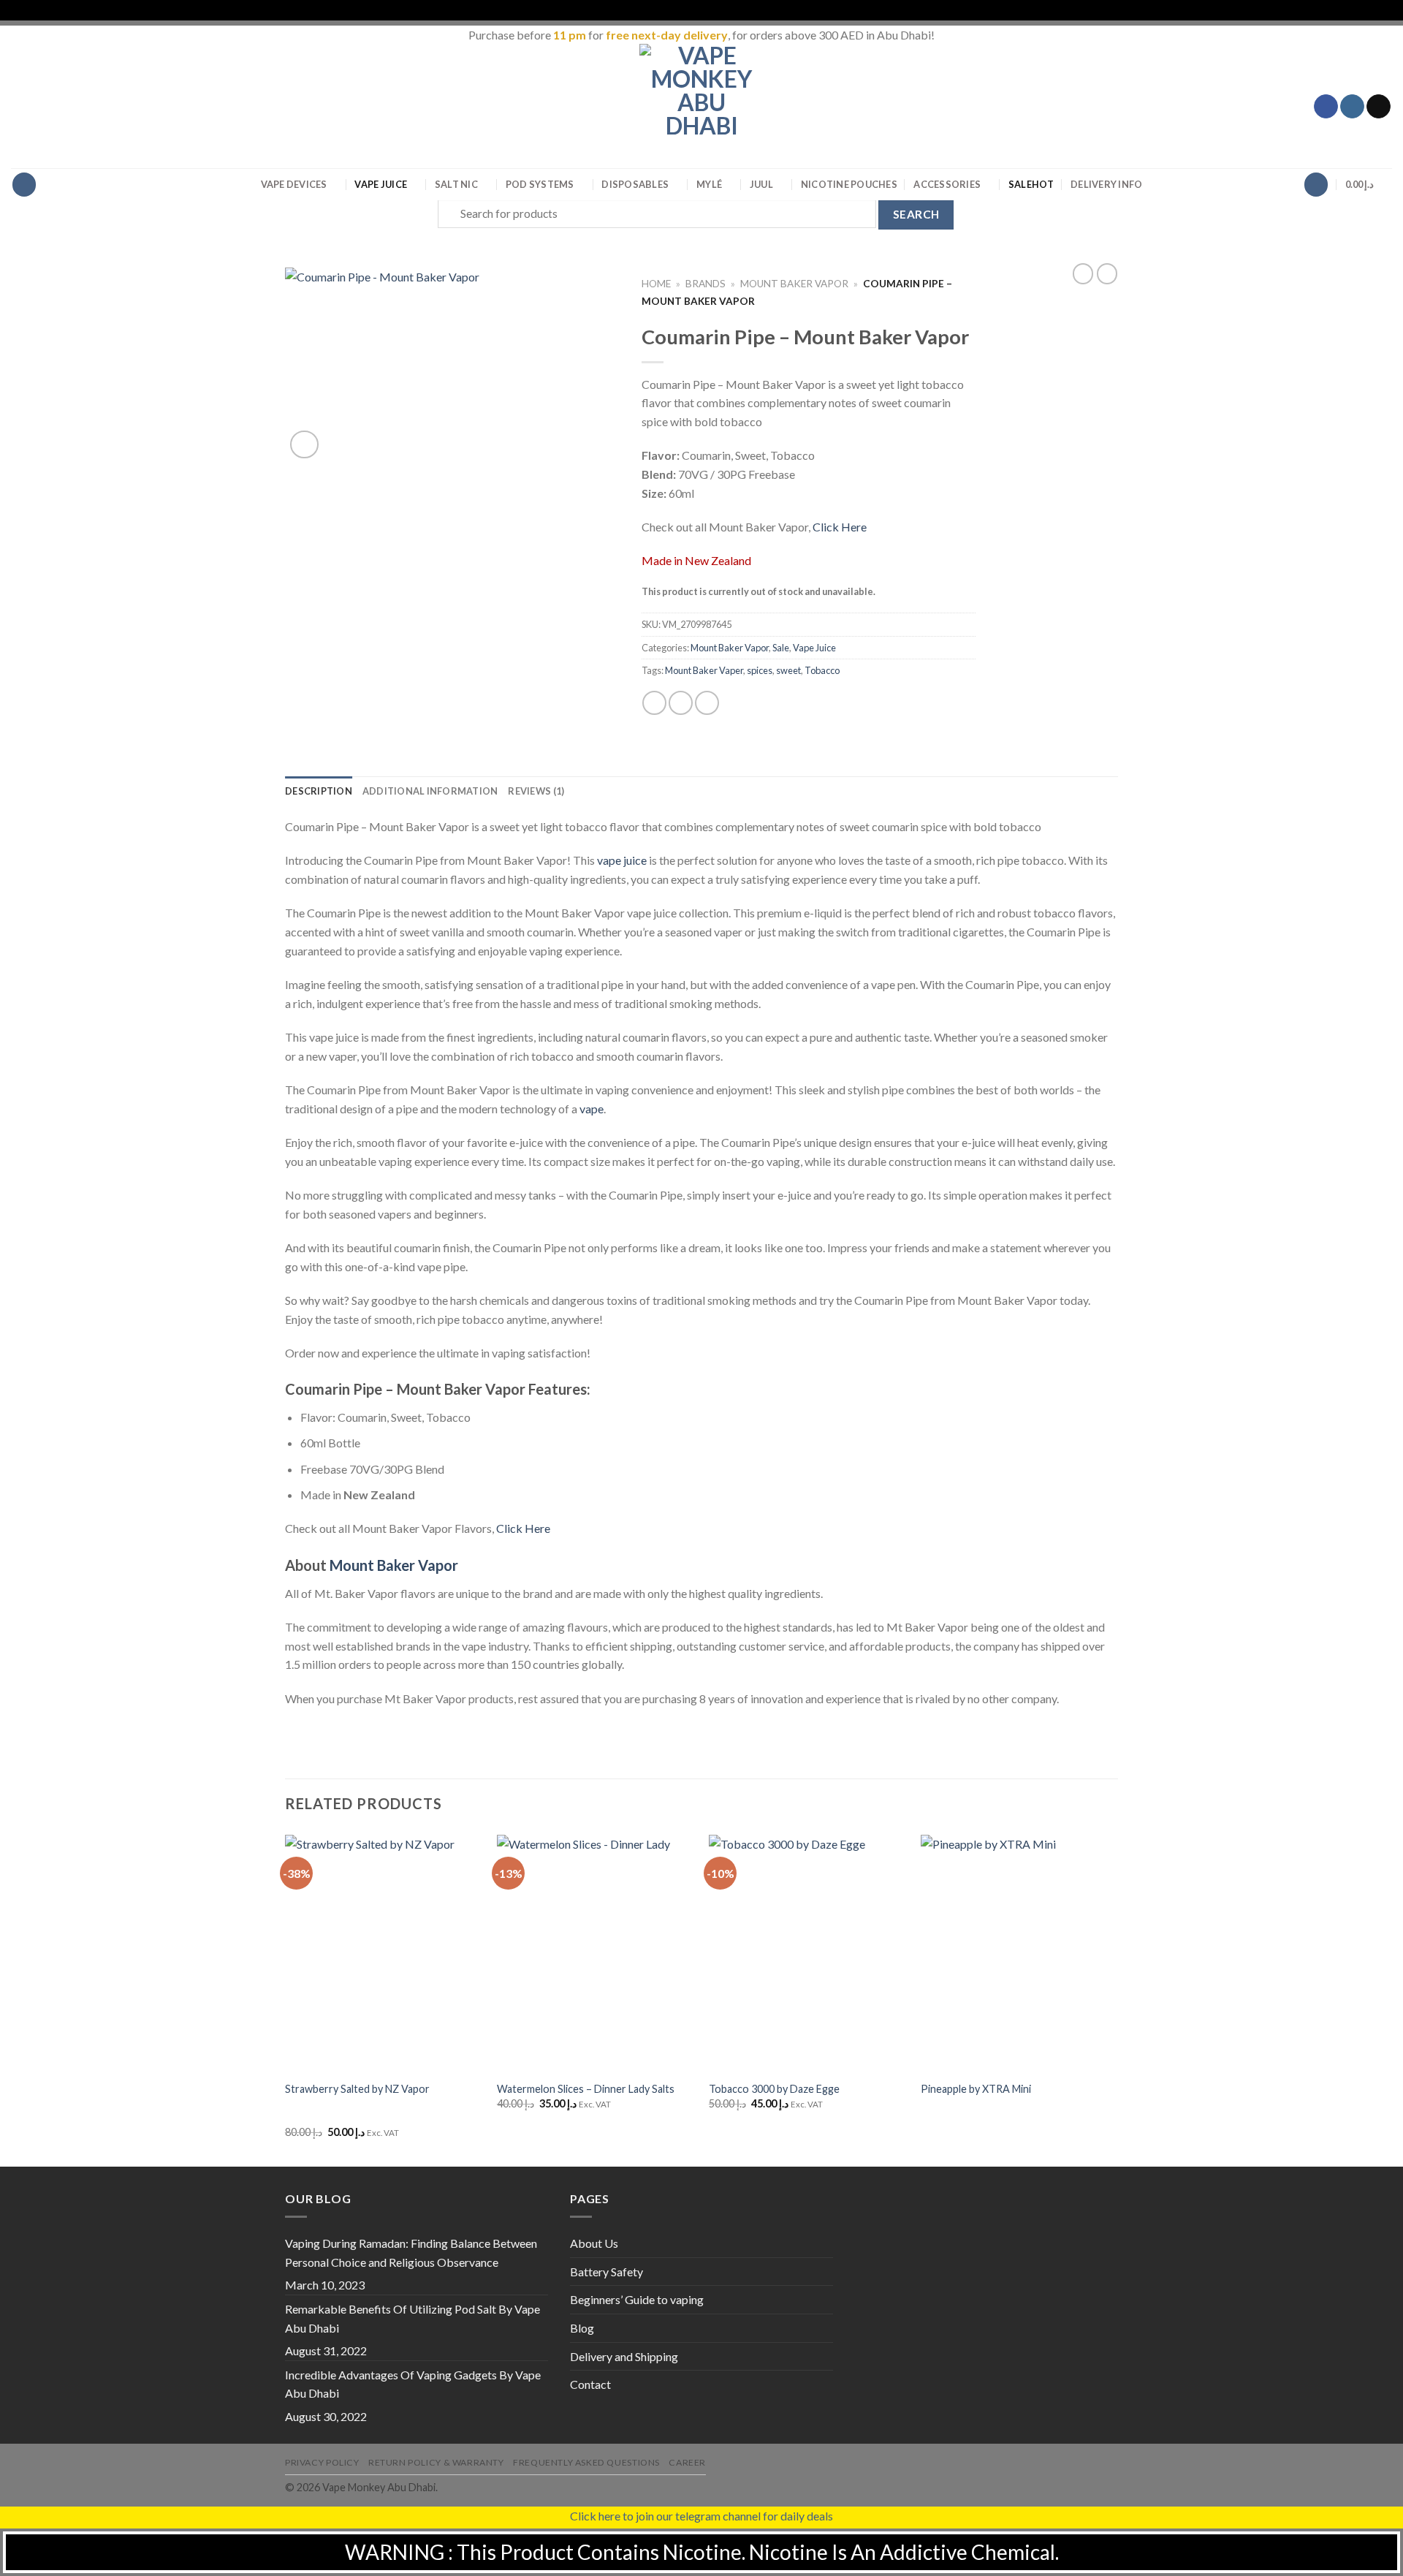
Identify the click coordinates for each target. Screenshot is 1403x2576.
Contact (590, 2384)
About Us (594, 2243)
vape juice (622, 860)
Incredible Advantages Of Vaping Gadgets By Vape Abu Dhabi (413, 2384)
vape (592, 1109)
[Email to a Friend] (707, 703)
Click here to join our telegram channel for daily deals (701, 2516)
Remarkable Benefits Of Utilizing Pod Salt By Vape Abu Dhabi (412, 2318)
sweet (788, 670)
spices (760, 670)
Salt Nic (456, 184)
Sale (1031, 184)
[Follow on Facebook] (1326, 107)
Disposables (635, 184)
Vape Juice (381, 184)
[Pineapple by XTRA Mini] (1019, 1953)
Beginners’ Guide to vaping (637, 2299)
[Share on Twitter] (681, 703)
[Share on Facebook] (654, 703)
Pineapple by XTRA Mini (976, 2089)
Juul (761, 184)
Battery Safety (607, 2272)
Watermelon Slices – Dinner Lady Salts (586, 2089)
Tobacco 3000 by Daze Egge (774, 2089)
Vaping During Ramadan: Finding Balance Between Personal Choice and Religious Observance (411, 2253)
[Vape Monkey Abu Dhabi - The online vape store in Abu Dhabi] (701, 106)
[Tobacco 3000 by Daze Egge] (807, 1953)
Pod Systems (540, 184)
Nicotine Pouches (849, 184)
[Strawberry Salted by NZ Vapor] (384, 1953)
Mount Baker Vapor (794, 284)
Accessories (947, 184)
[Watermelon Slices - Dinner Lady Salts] (596, 1953)
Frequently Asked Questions (586, 2462)
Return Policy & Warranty (436, 2462)
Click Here (840, 527)
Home (656, 284)
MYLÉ (709, 184)
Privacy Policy (322, 2462)
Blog (582, 2328)
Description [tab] (319, 791)
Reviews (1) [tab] (536, 791)
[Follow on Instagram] (1352, 107)
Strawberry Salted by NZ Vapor (357, 2089)
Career (687, 2462)
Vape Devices (294, 184)
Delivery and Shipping (624, 2356)
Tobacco (822, 670)
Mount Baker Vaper (704, 670)
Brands (706, 284)
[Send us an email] (1379, 107)
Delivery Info (1106, 184)
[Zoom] (304, 445)
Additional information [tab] (430, 791)
